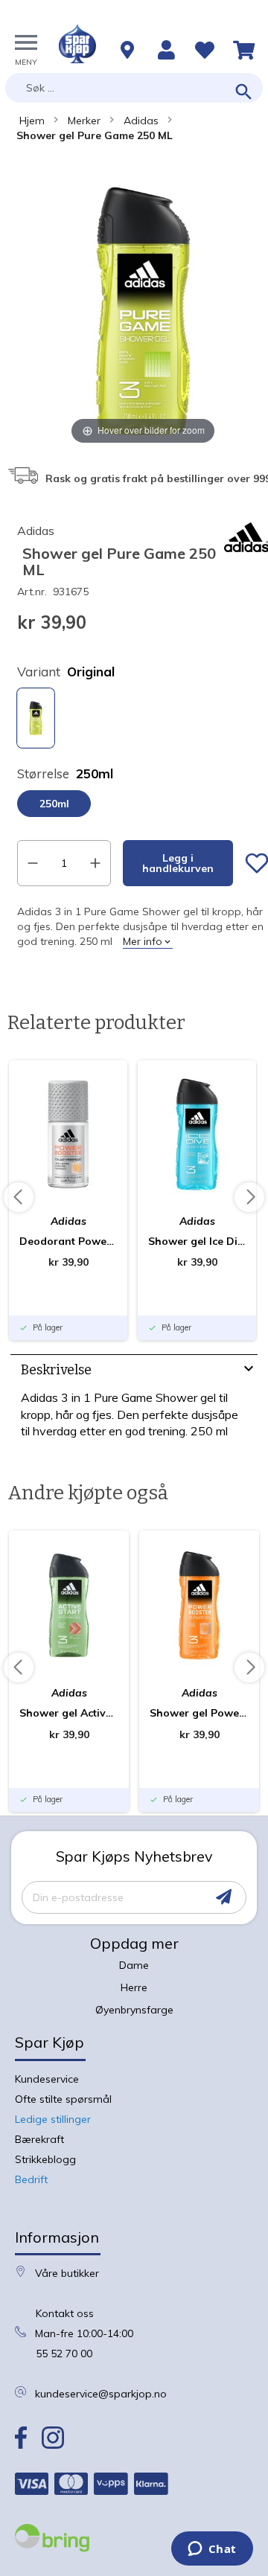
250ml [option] (54, 804)
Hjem (32, 121)
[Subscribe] (224, 1897)
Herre (134, 1987)
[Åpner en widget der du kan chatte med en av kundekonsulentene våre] (212, 2550)
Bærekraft (39, 2139)
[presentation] (134, 1372)
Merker (84, 121)
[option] (36, 718)
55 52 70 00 (64, 2354)
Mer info (143, 941)
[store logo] (77, 44)
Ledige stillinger (53, 2119)
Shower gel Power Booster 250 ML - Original (199, 1713)
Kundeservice (47, 2079)
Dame (134, 1965)
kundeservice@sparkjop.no (101, 2394)
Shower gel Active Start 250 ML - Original (69, 1713)
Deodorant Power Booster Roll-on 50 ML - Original (68, 1241)
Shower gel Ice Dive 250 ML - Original (197, 1241)
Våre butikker (67, 2273)
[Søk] (244, 93)
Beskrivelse (56, 1370)
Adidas (141, 121)
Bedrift (31, 2179)
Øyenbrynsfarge (134, 2010)
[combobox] (134, 88)
